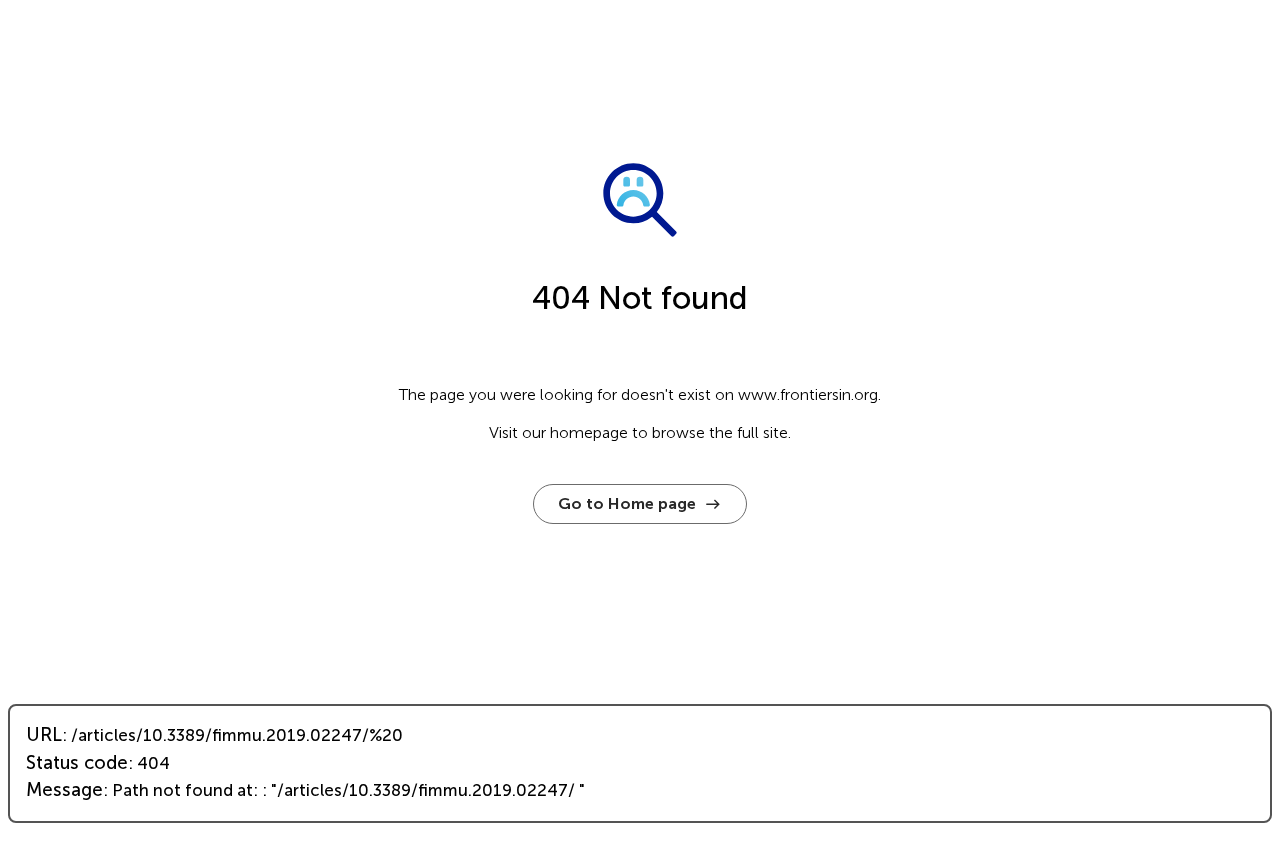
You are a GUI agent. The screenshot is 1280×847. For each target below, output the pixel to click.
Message (64, 790)
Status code (77, 763)
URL (44, 735)
